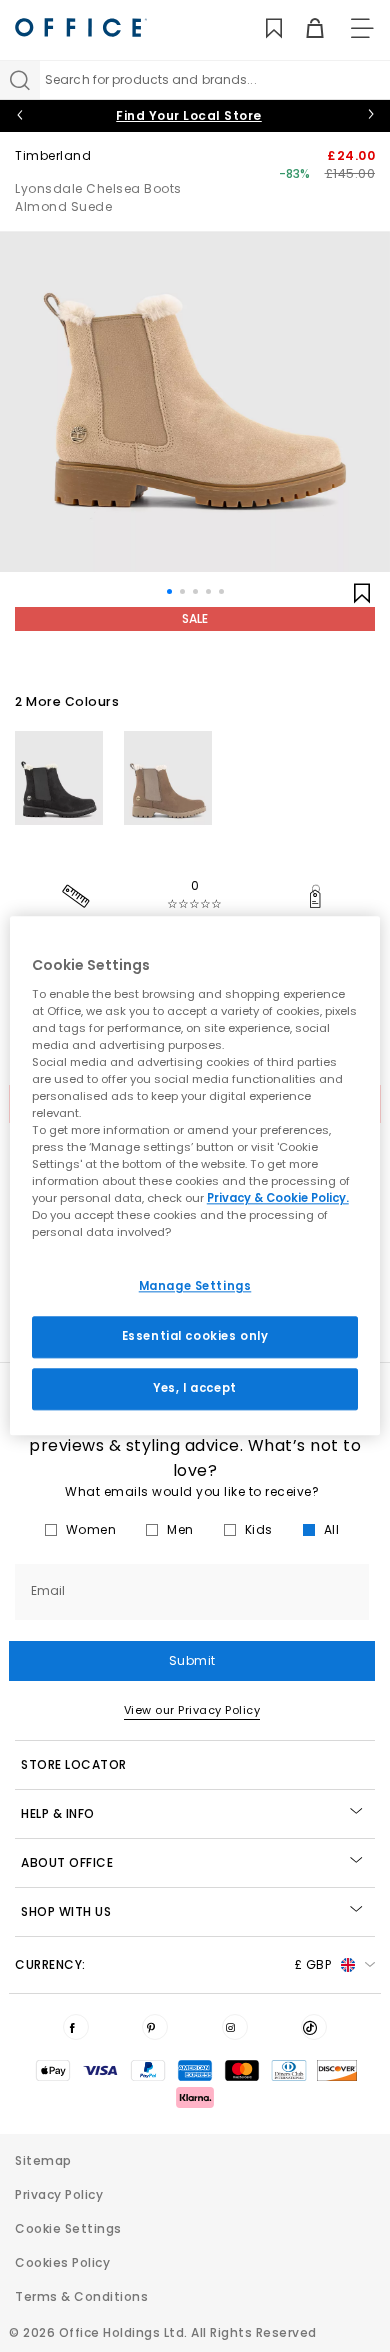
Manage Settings (195, 1286)
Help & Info (58, 1813)
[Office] (81, 27)
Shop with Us (66, 1911)
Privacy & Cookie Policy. (278, 1199)
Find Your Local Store (189, 115)
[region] (195, 1175)
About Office (67, 1862)
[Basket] (303, 28)
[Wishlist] (262, 28)
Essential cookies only (195, 1337)
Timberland (53, 155)
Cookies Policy (62, 2262)
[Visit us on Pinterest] (155, 2027)
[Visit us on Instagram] (235, 2027)
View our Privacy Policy (192, 1710)
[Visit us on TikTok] (314, 2027)
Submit (192, 1660)
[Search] (20, 80)
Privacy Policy (59, 2194)
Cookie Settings (68, 2228)
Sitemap (43, 2160)
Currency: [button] (173, 1964)
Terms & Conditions (81, 2296)
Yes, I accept (194, 1389)
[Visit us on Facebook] (76, 2027)
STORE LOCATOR (74, 1764)
